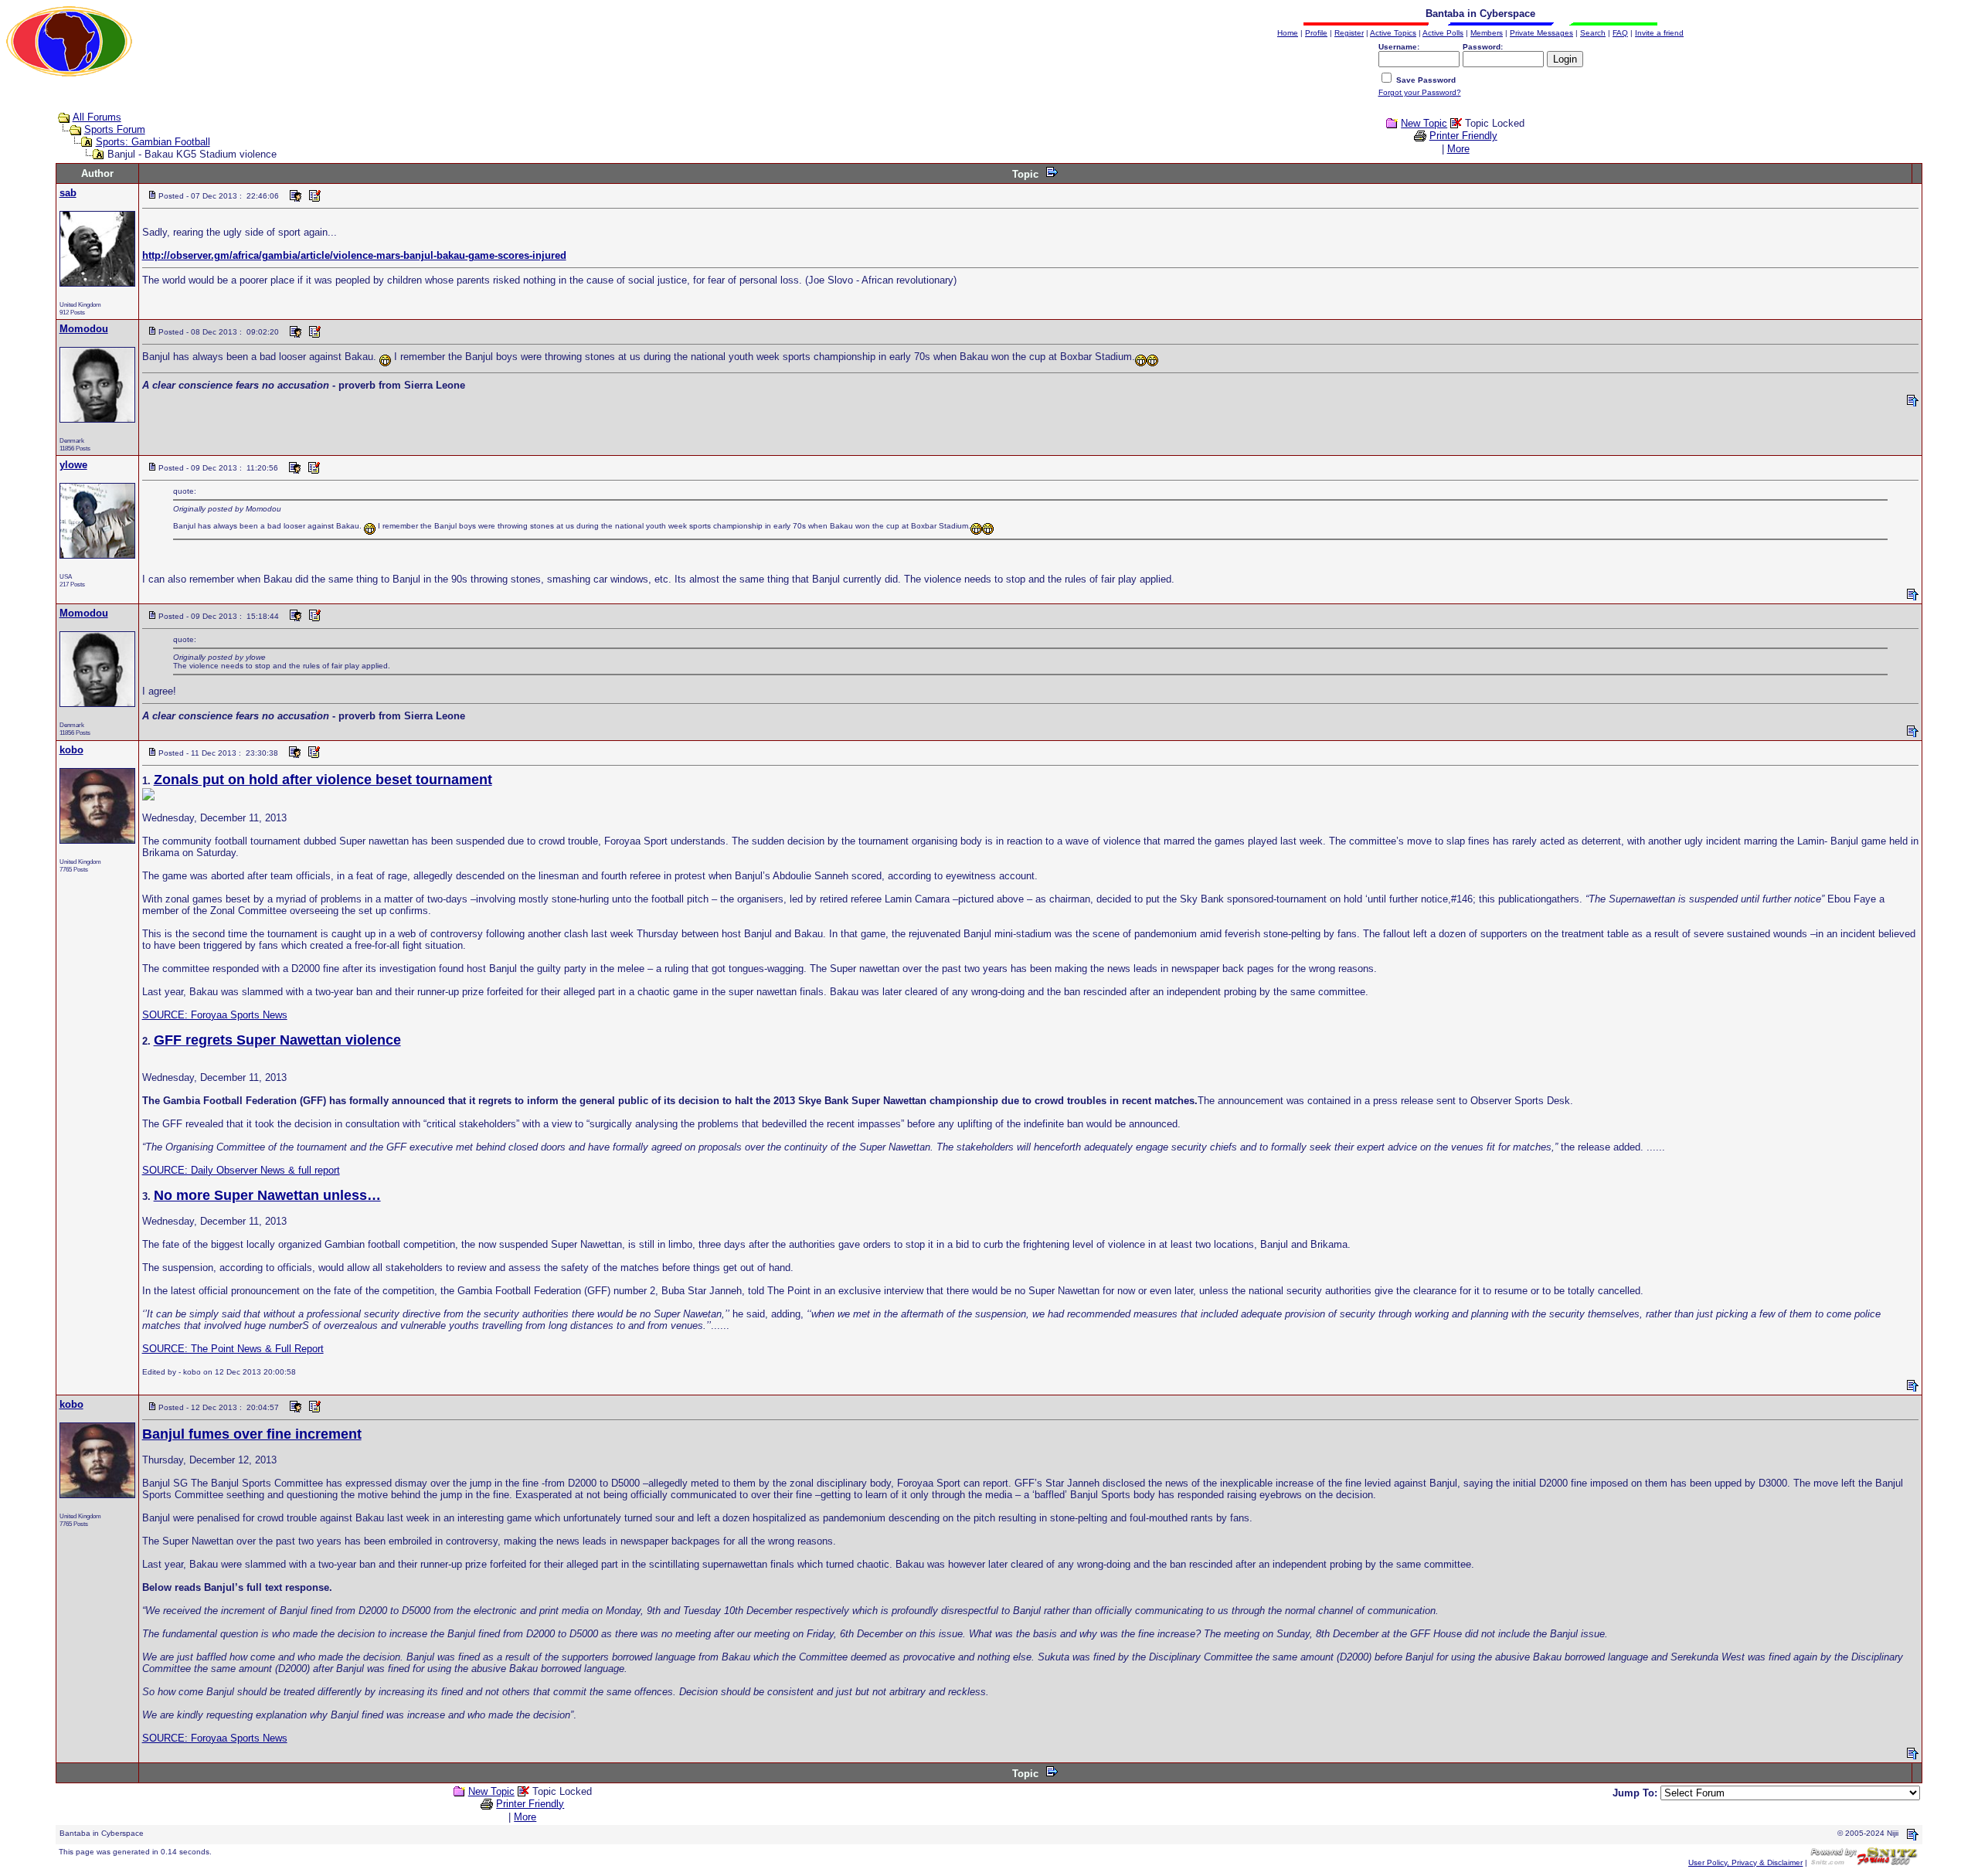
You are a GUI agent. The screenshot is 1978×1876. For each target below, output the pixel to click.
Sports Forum (115, 129)
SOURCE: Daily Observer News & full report (241, 1170)
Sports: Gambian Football (153, 142)
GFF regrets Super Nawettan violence (277, 1040)
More (1458, 149)
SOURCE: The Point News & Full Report (233, 1349)
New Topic (1424, 123)
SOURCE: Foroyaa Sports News (215, 1015)
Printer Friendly (1463, 136)
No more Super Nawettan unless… (267, 1195)
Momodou (84, 329)
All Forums (97, 117)
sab (68, 193)
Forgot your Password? (1420, 92)
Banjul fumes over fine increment (252, 1434)
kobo (71, 750)
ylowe (73, 465)
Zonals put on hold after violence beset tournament (323, 780)
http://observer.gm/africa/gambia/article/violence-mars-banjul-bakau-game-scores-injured (354, 255)
